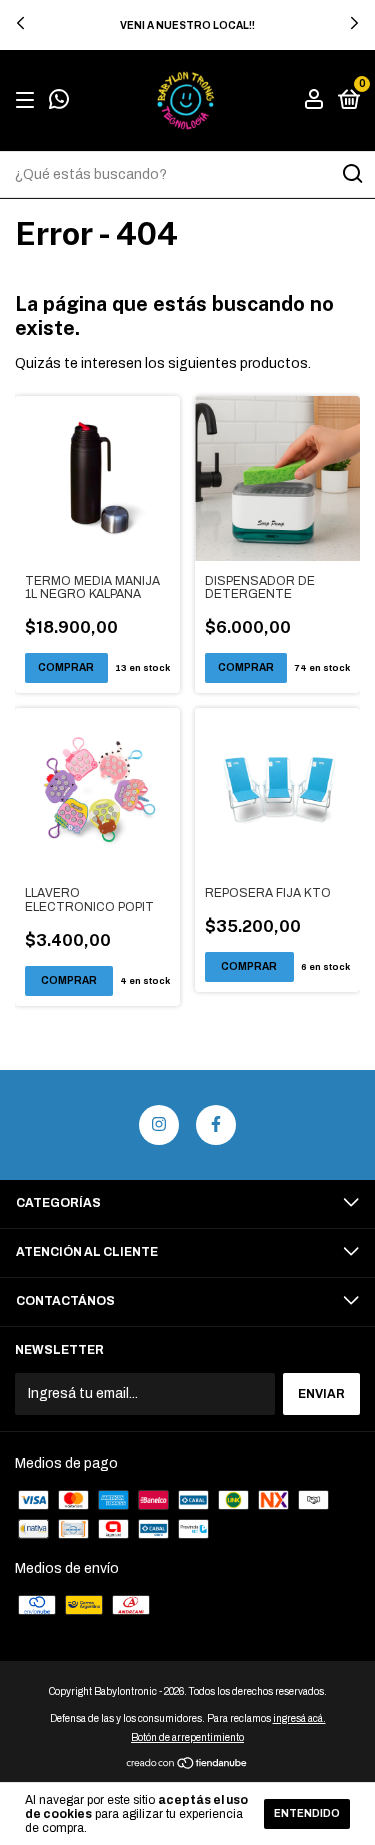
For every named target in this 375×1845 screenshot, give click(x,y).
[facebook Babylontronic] (216, 1125)
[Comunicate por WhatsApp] (59, 103)
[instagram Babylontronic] (159, 1125)
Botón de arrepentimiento (187, 1737)
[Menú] (28, 101)
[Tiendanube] (187, 1764)
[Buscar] (351, 174)
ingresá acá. (299, 1718)
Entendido (307, 1813)
